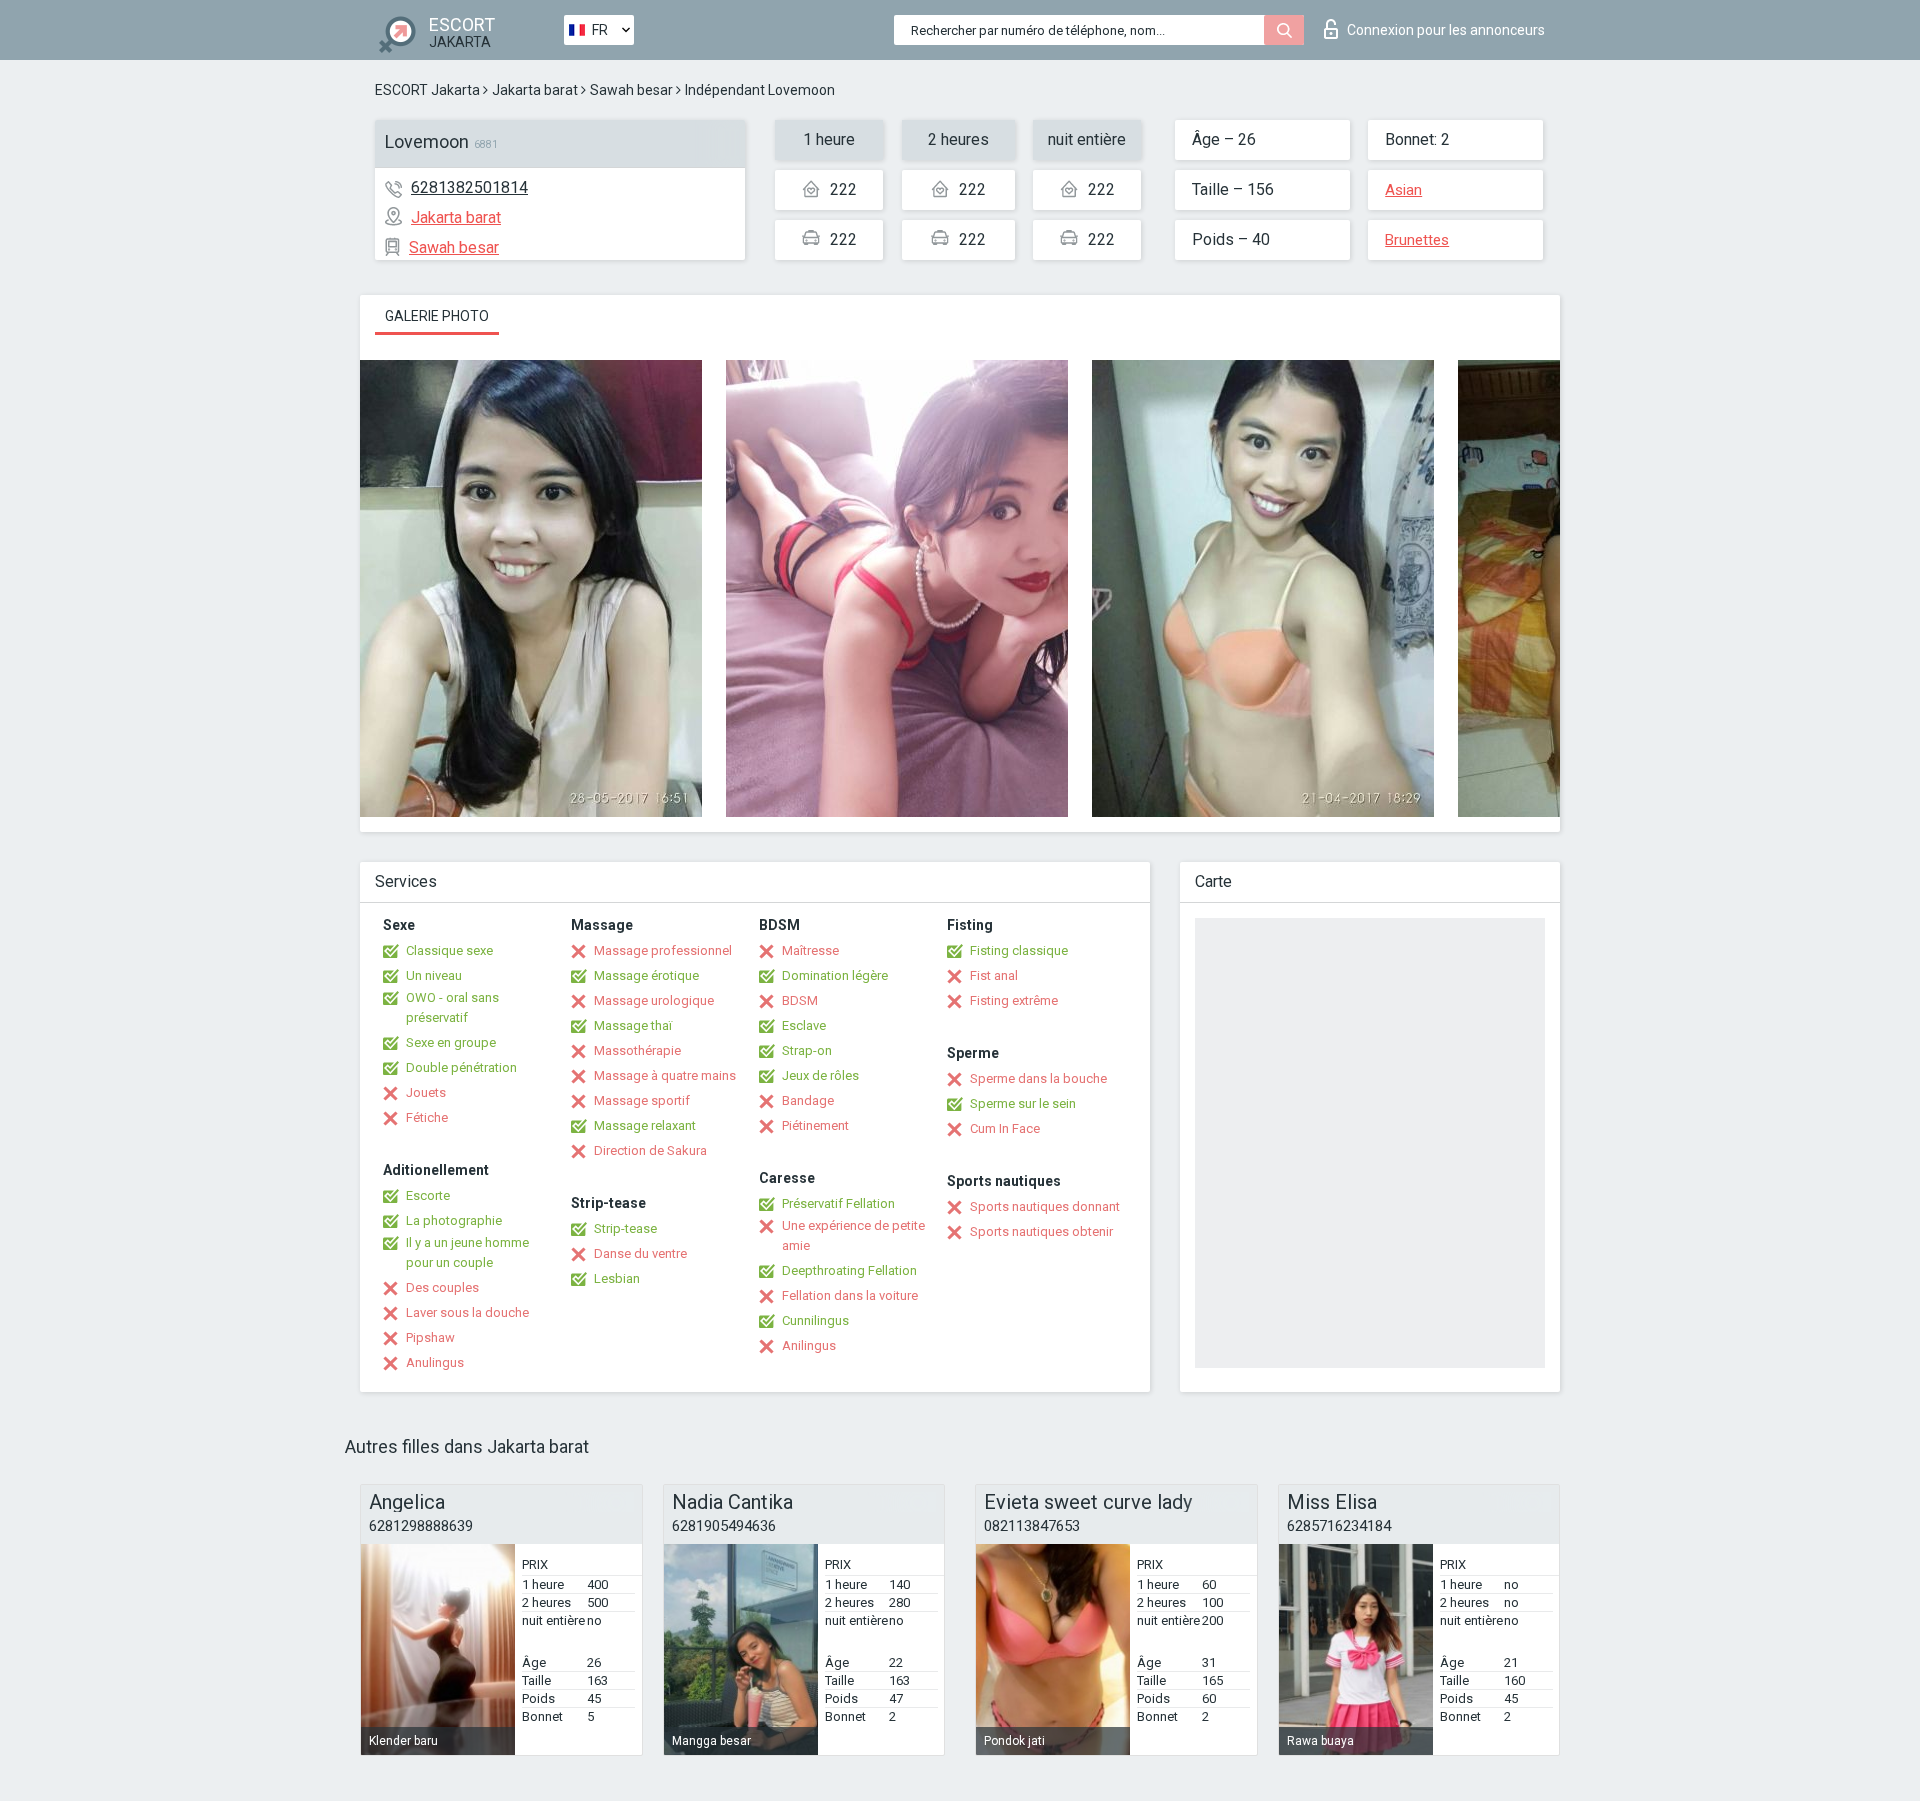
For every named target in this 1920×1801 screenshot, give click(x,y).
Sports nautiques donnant (1045, 1206)
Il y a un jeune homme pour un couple (467, 1252)
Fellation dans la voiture (850, 1295)
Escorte (428, 1195)
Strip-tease (625, 1228)
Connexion (1446, 30)
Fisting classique (1019, 950)
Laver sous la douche (467, 1312)
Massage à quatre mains (665, 1075)
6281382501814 (469, 187)
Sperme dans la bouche (1038, 1078)
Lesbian (617, 1278)
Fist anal (994, 975)
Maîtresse (810, 950)
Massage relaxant (645, 1125)
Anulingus (435, 1362)
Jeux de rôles (820, 1075)
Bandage (808, 1100)
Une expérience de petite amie (853, 1235)
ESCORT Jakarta (427, 90)
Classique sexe (449, 950)
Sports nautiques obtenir (1041, 1231)
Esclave (804, 1025)
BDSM (800, 1000)
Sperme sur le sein (1023, 1103)
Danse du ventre (640, 1253)
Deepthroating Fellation (849, 1270)
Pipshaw (430, 1337)
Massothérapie (637, 1050)
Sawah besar (631, 90)
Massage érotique (646, 975)
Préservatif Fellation (838, 1203)
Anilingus (809, 1345)
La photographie (454, 1220)
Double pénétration (461, 1067)
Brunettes (1417, 240)
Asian (1403, 190)
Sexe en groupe (451, 1042)
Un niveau (434, 975)
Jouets (426, 1092)
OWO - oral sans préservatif (452, 1007)
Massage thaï (633, 1025)
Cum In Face (1005, 1128)
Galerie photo (437, 316)
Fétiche (427, 1117)
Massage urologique (654, 1000)
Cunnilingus (815, 1320)
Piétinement (815, 1125)
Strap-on (807, 1050)
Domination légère (835, 975)
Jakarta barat (535, 90)
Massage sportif (642, 1100)
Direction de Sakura (650, 1150)
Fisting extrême (1014, 1000)
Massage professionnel (663, 950)
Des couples (442, 1287)
